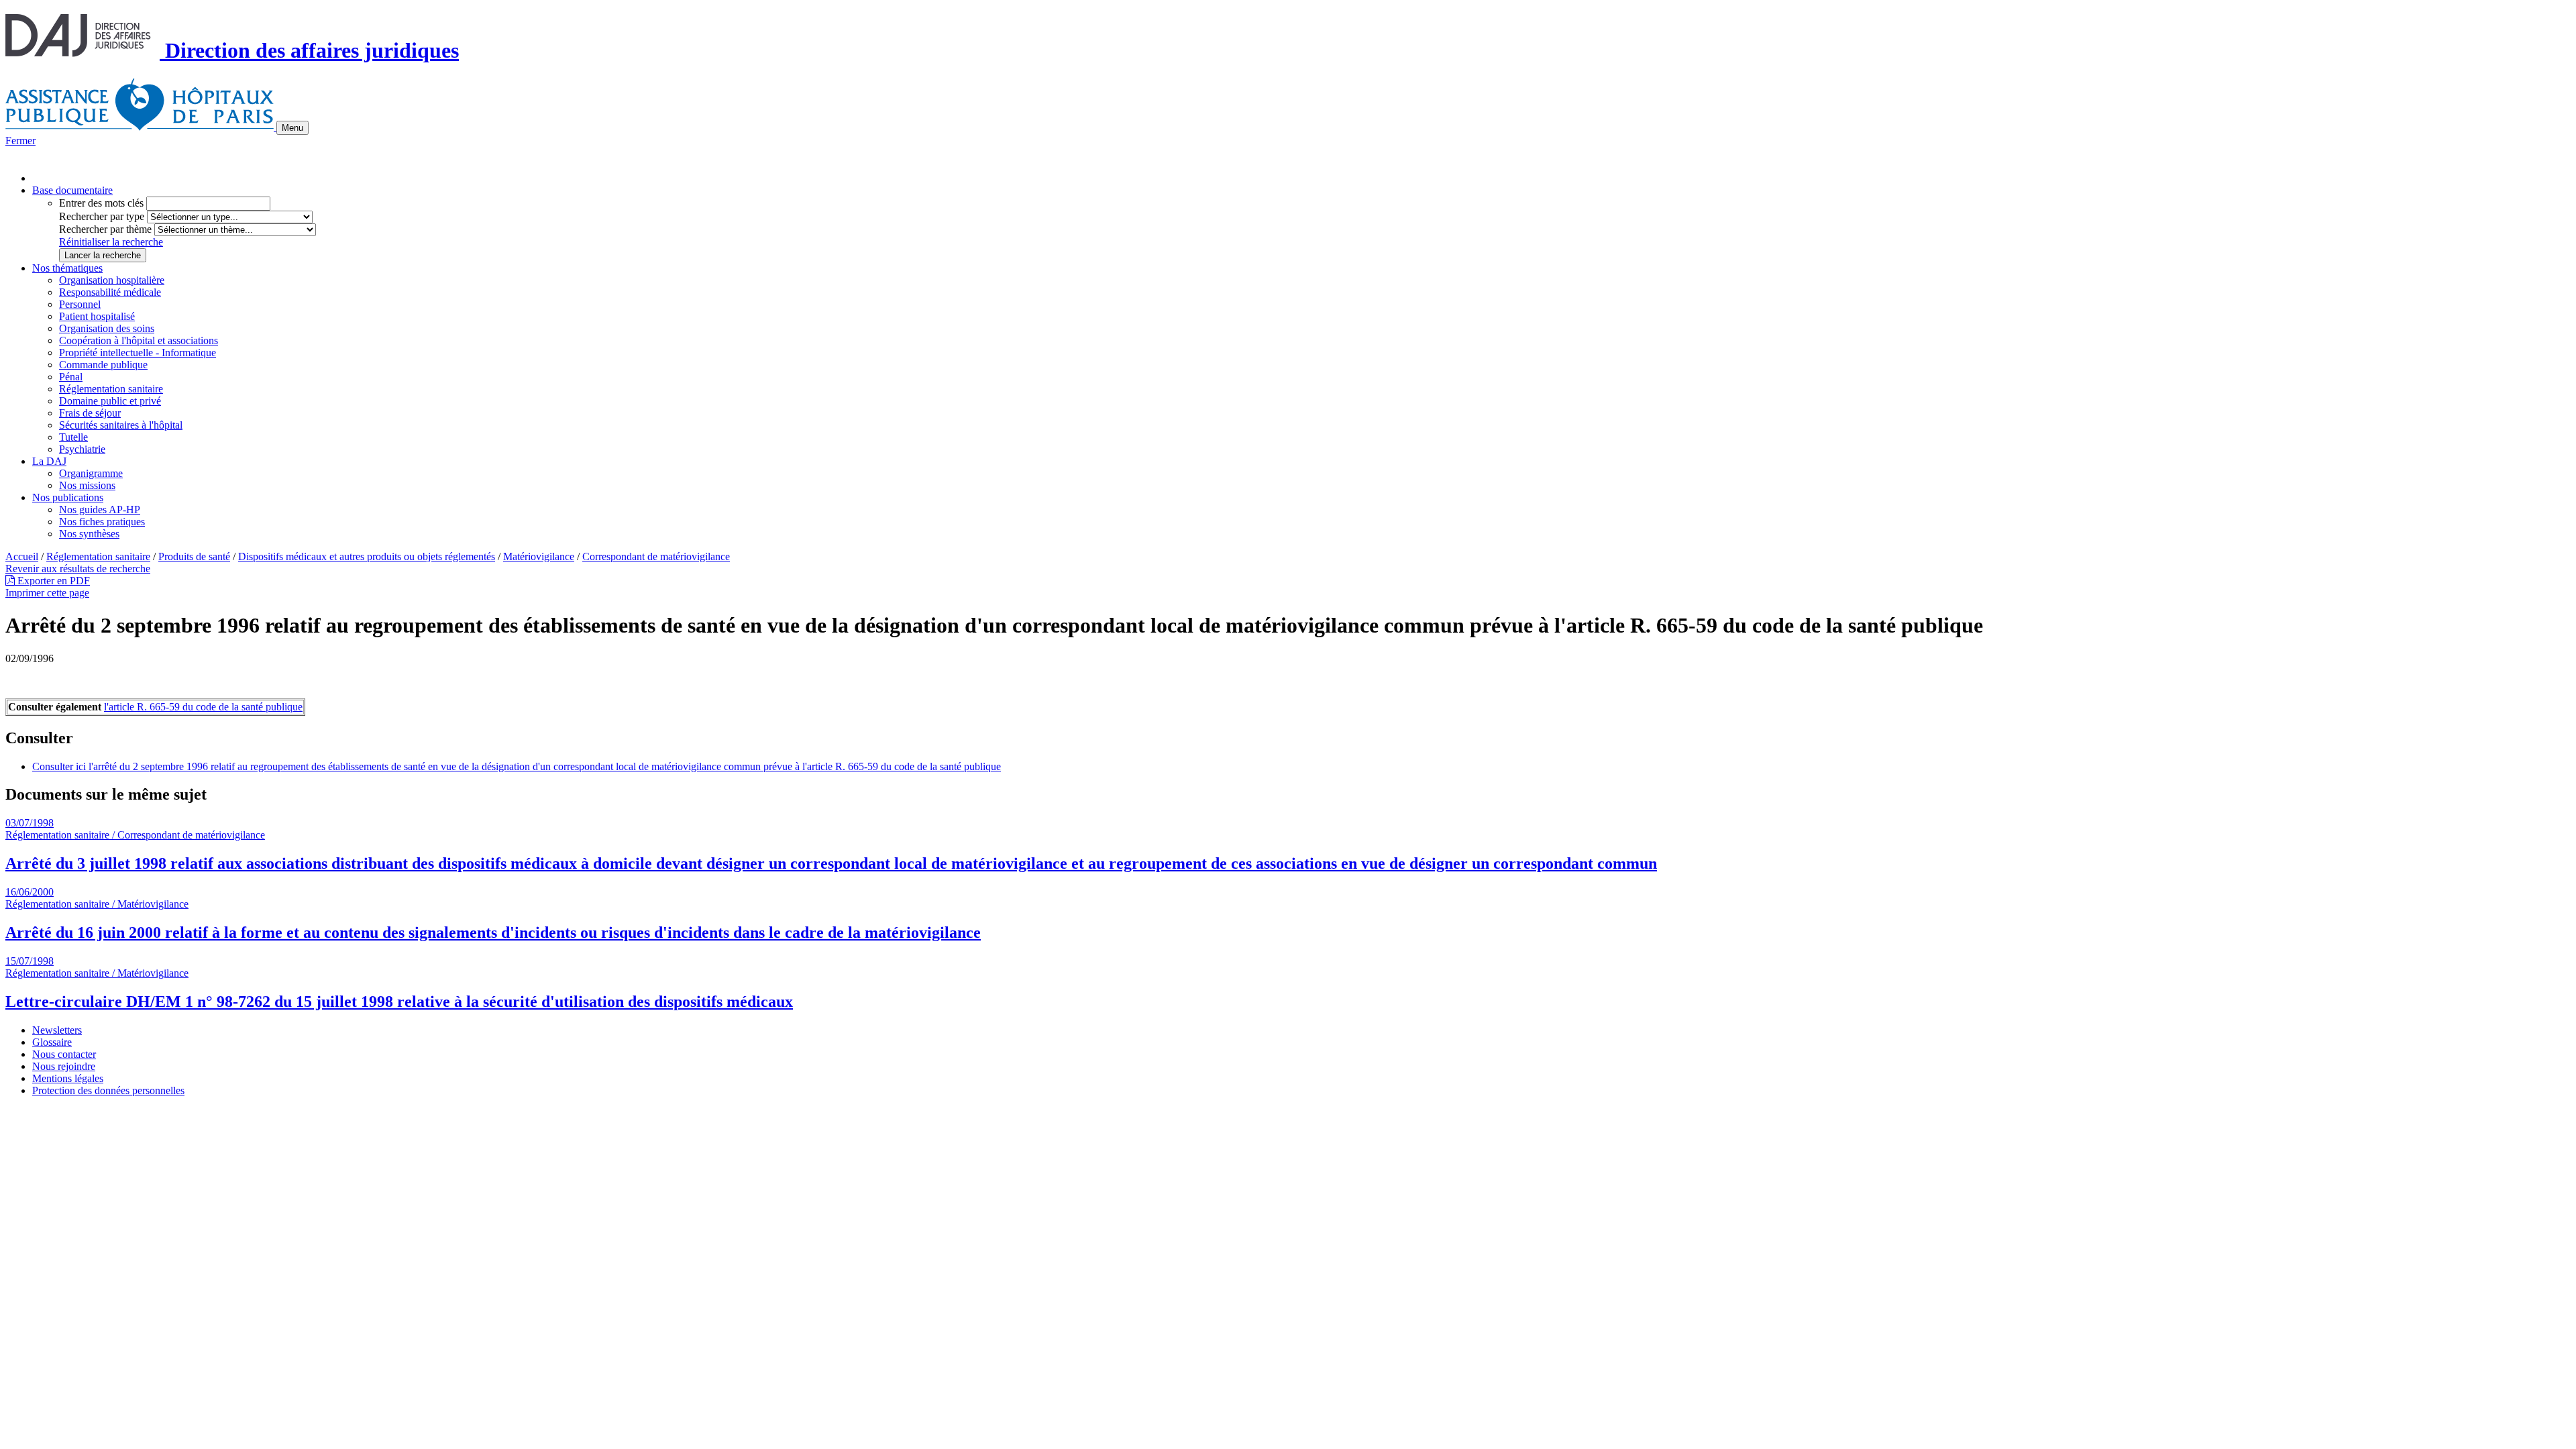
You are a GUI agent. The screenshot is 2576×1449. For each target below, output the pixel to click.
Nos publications (68, 497)
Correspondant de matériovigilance (656, 556)
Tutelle (73, 437)
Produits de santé (194, 556)
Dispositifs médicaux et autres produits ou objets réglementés (367, 556)
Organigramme (91, 473)
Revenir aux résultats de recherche (78, 569)
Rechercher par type (102, 216)
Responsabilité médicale (110, 292)
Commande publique (103, 365)
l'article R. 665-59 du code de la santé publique (203, 707)
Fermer (20, 141)
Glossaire (52, 1042)
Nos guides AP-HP (100, 509)
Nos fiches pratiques (102, 522)
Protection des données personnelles (108, 1090)
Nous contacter (64, 1054)
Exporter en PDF (52, 581)
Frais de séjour (90, 413)
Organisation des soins (107, 328)
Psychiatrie (82, 449)
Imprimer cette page (47, 593)
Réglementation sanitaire (111, 389)
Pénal (71, 377)
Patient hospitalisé (97, 316)
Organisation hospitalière (112, 280)
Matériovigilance (539, 556)
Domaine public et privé (110, 401)
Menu (292, 128)
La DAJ (49, 461)
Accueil (22, 556)
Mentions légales (68, 1078)
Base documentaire (72, 190)
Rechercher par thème (105, 229)
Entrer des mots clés (101, 203)
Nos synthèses (89, 534)
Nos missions (87, 485)
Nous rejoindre (64, 1066)
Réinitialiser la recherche (111, 242)
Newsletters (57, 1030)
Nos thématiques (67, 268)
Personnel (80, 304)
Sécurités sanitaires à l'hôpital (121, 425)
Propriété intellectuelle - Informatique (138, 353)
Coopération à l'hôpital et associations (139, 340)
